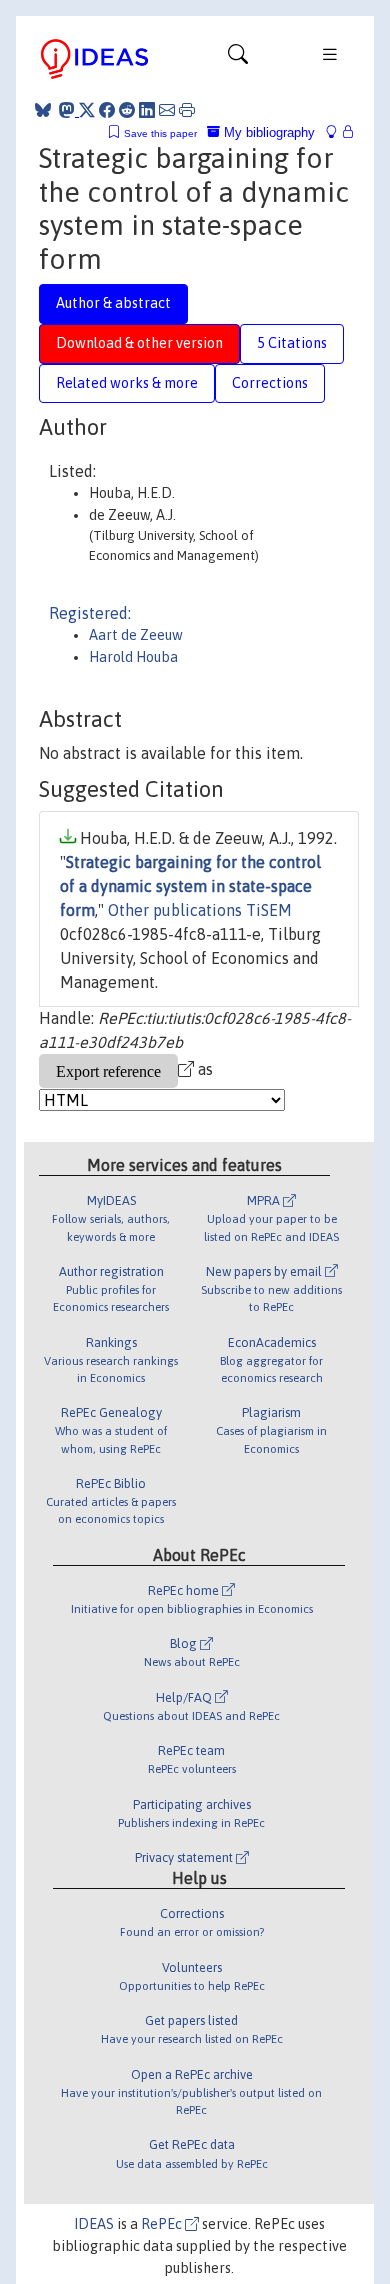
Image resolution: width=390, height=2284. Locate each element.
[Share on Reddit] (127, 110)
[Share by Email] (167, 110)
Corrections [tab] (270, 383)
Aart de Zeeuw (136, 635)
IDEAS (94, 2224)
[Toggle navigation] (238, 59)
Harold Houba (133, 657)
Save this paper (160, 133)
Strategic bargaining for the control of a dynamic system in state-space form (190, 886)
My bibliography (267, 132)
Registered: (90, 613)
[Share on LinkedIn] (147, 110)
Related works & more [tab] (127, 383)
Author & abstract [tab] (113, 303)
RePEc (163, 2224)
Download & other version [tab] (139, 343)
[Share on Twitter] (87, 110)
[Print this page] (187, 110)
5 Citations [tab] (292, 343)
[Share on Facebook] (107, 110)
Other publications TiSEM (200, 910)
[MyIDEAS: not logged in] (337, 132)
